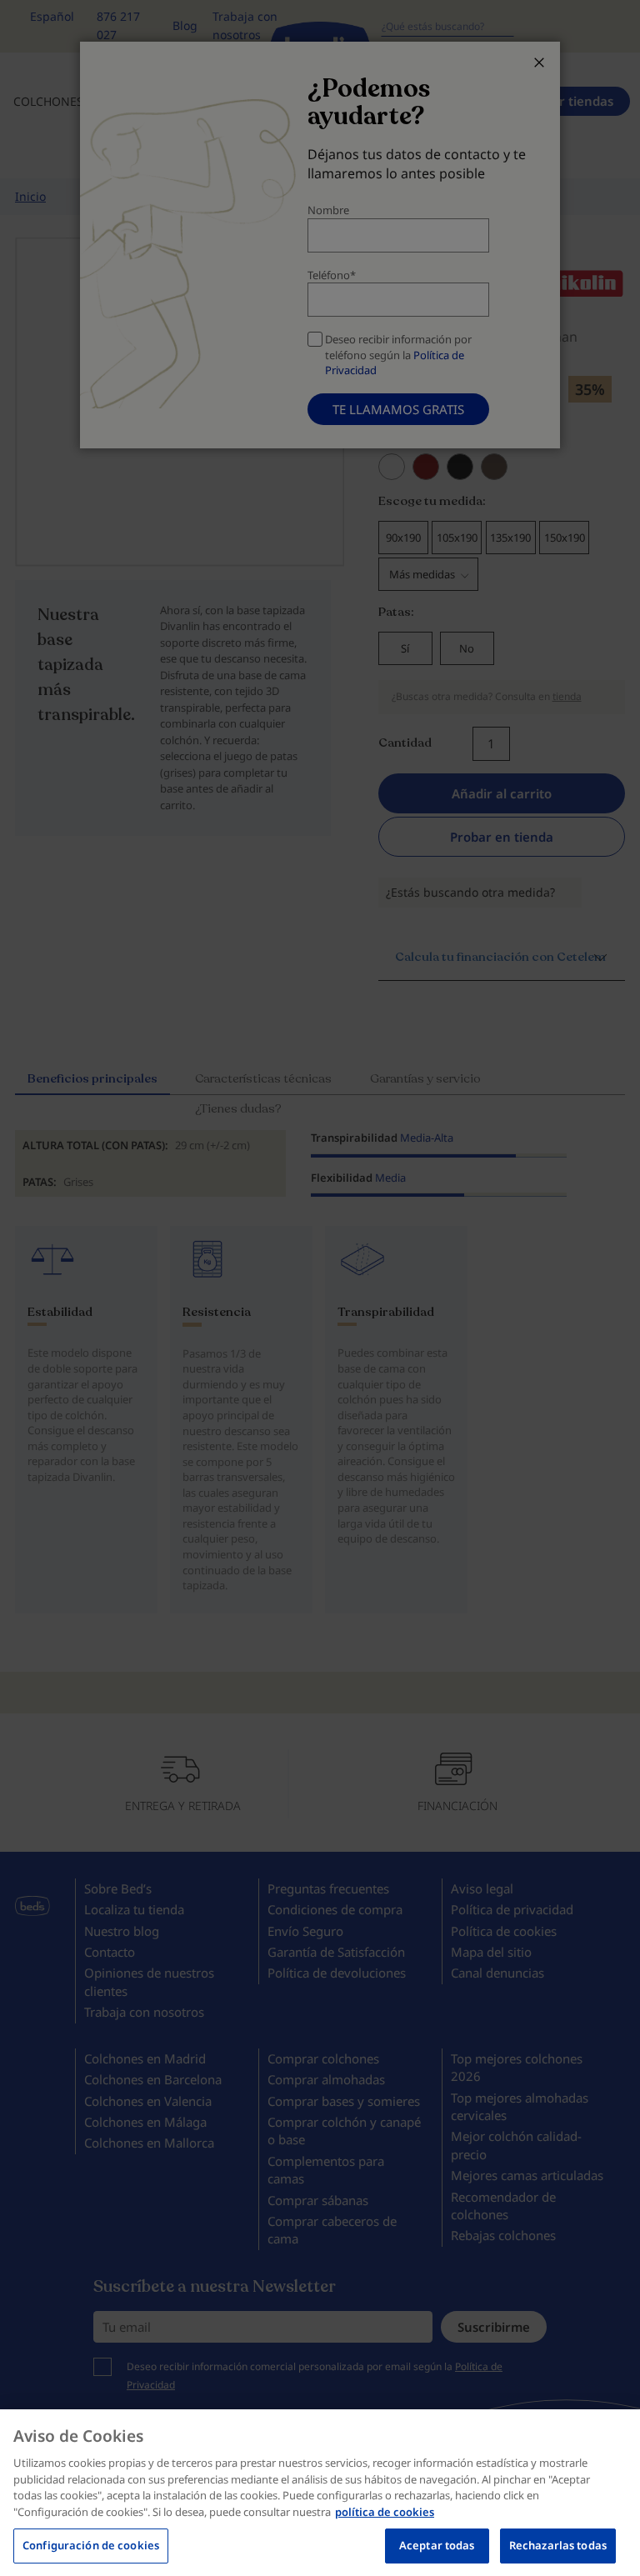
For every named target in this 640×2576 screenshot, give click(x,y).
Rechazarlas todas (558, 2545)
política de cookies (385, 2512)
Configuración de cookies (91, 2545)
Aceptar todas (437, 2545)
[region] (320, 2493)
